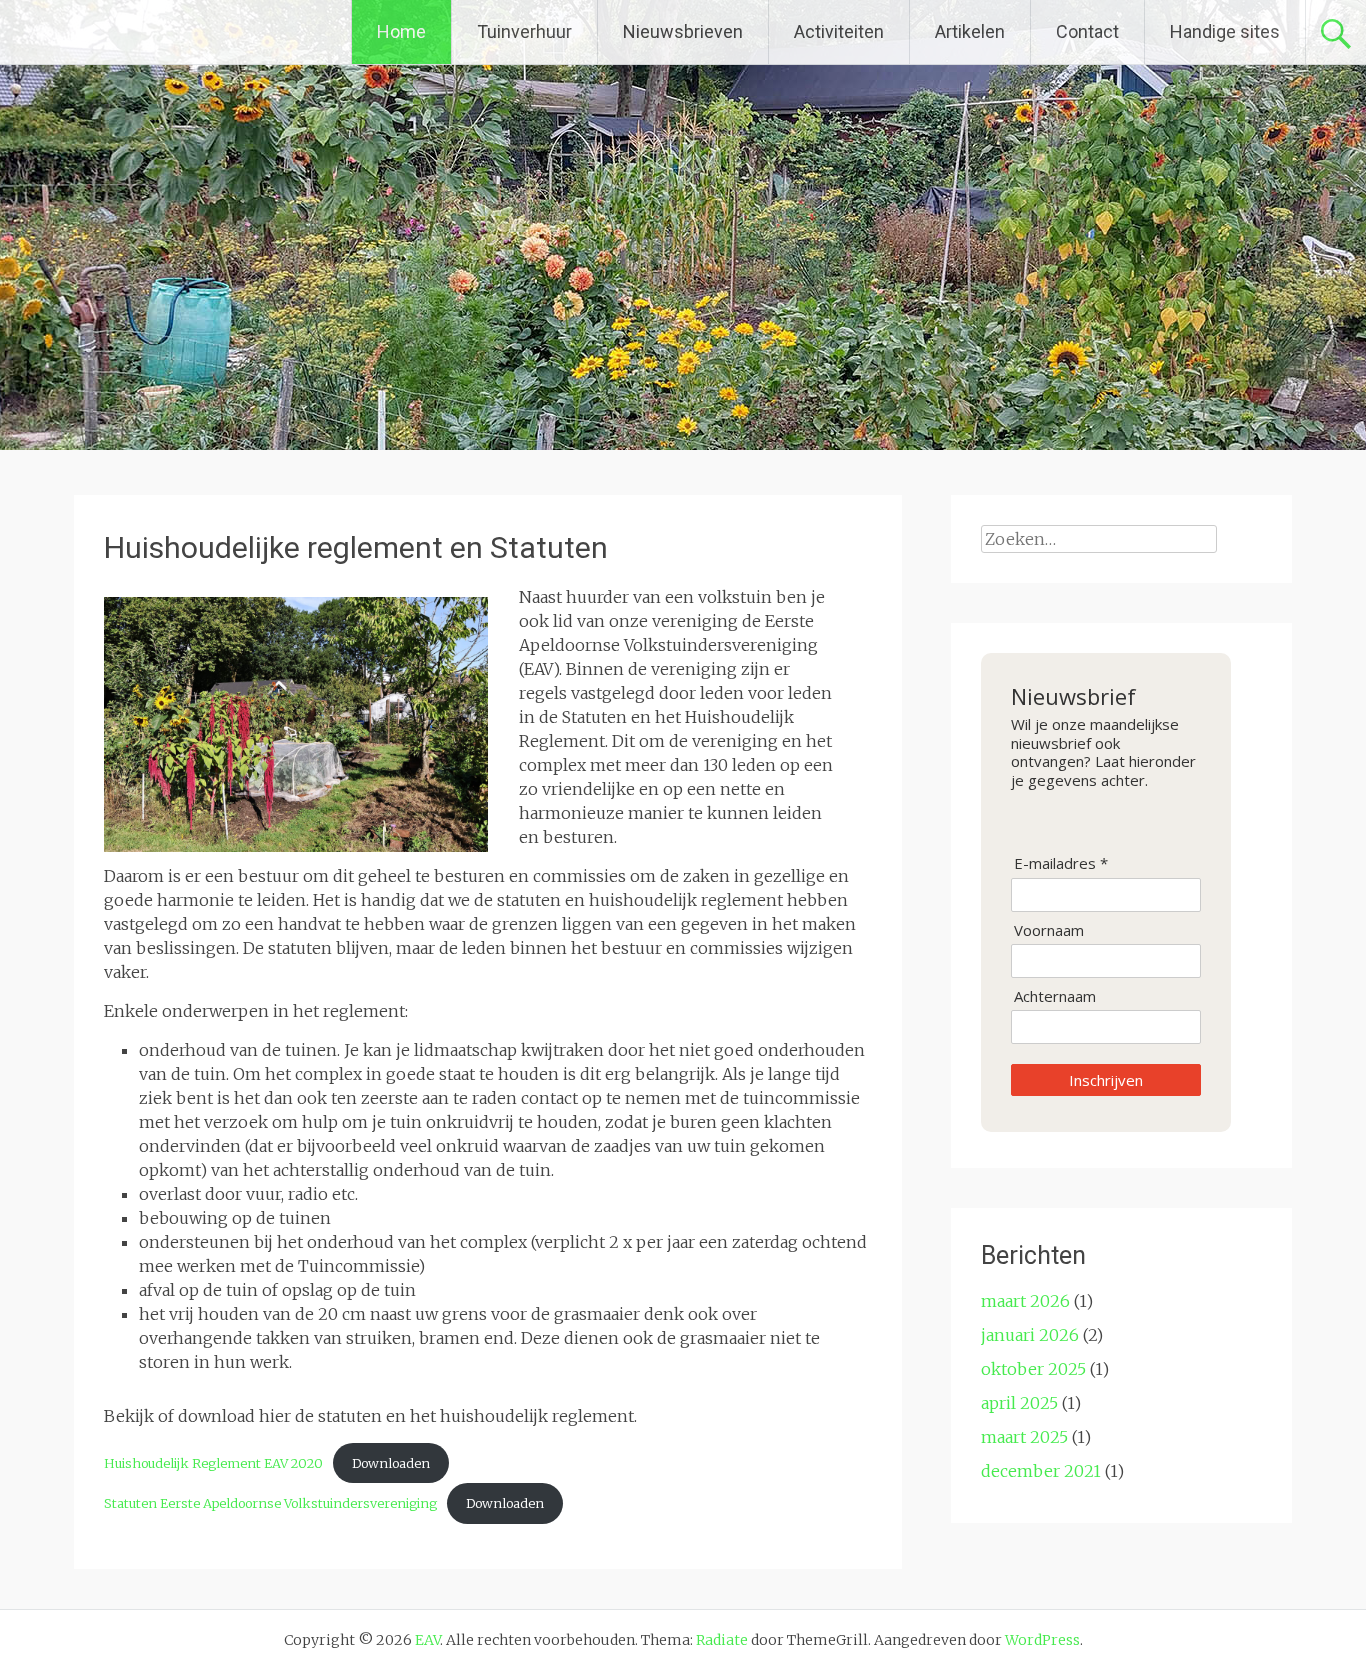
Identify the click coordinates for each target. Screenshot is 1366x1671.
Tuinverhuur (524, 31)
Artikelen (970, 31)
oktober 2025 (1033, 1369)
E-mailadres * (1061, 863)
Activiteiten (839, 31)
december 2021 (1041, 1471)
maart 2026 (1025, 1301)
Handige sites (1225, 31)
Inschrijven (1106, 1080)
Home (401, 31)
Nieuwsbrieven (683, 31)
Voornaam (1049, 930)
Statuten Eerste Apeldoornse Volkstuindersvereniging (270, 1503)
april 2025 (1019, 1403)
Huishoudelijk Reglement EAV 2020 (213, 1463)
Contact (1087, 31)
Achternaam (1055, 996)
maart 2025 (1024, 1437)
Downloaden (391, 1463)
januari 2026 (1030, 1335)
